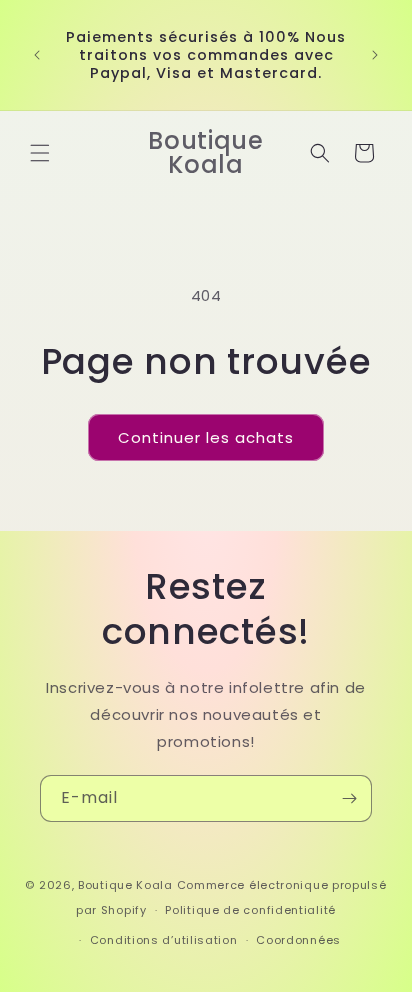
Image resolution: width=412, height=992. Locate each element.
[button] (40, 153)
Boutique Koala (125, 885)
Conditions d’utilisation (164, 940)
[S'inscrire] (349, 798)
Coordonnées (298, 940)
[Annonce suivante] (375, 55)
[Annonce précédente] (37, 55)
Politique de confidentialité (250, 910)
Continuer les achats (206, 437)
